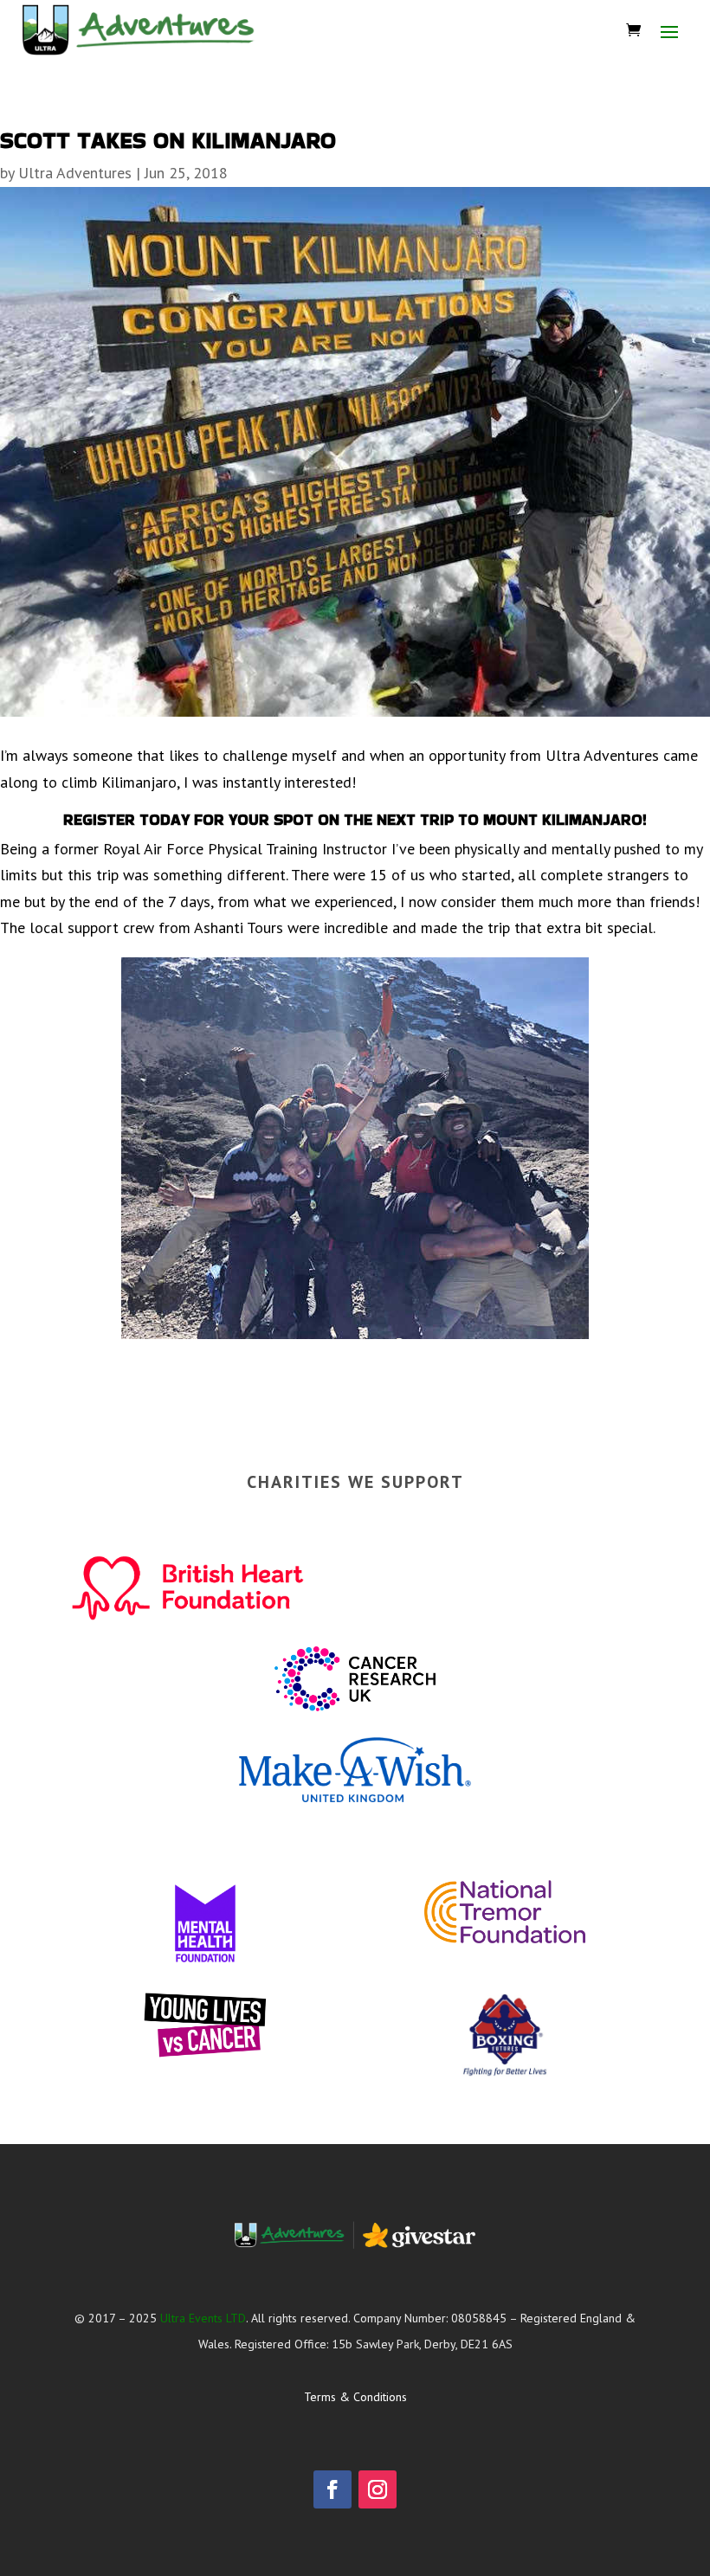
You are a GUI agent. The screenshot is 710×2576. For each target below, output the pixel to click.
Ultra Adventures (75, 173)
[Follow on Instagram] (378, 2489)
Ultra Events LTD (203, 2318)
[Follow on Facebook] (332, 2489)
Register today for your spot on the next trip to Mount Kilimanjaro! (355, 819)
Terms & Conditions (355, 2397)
